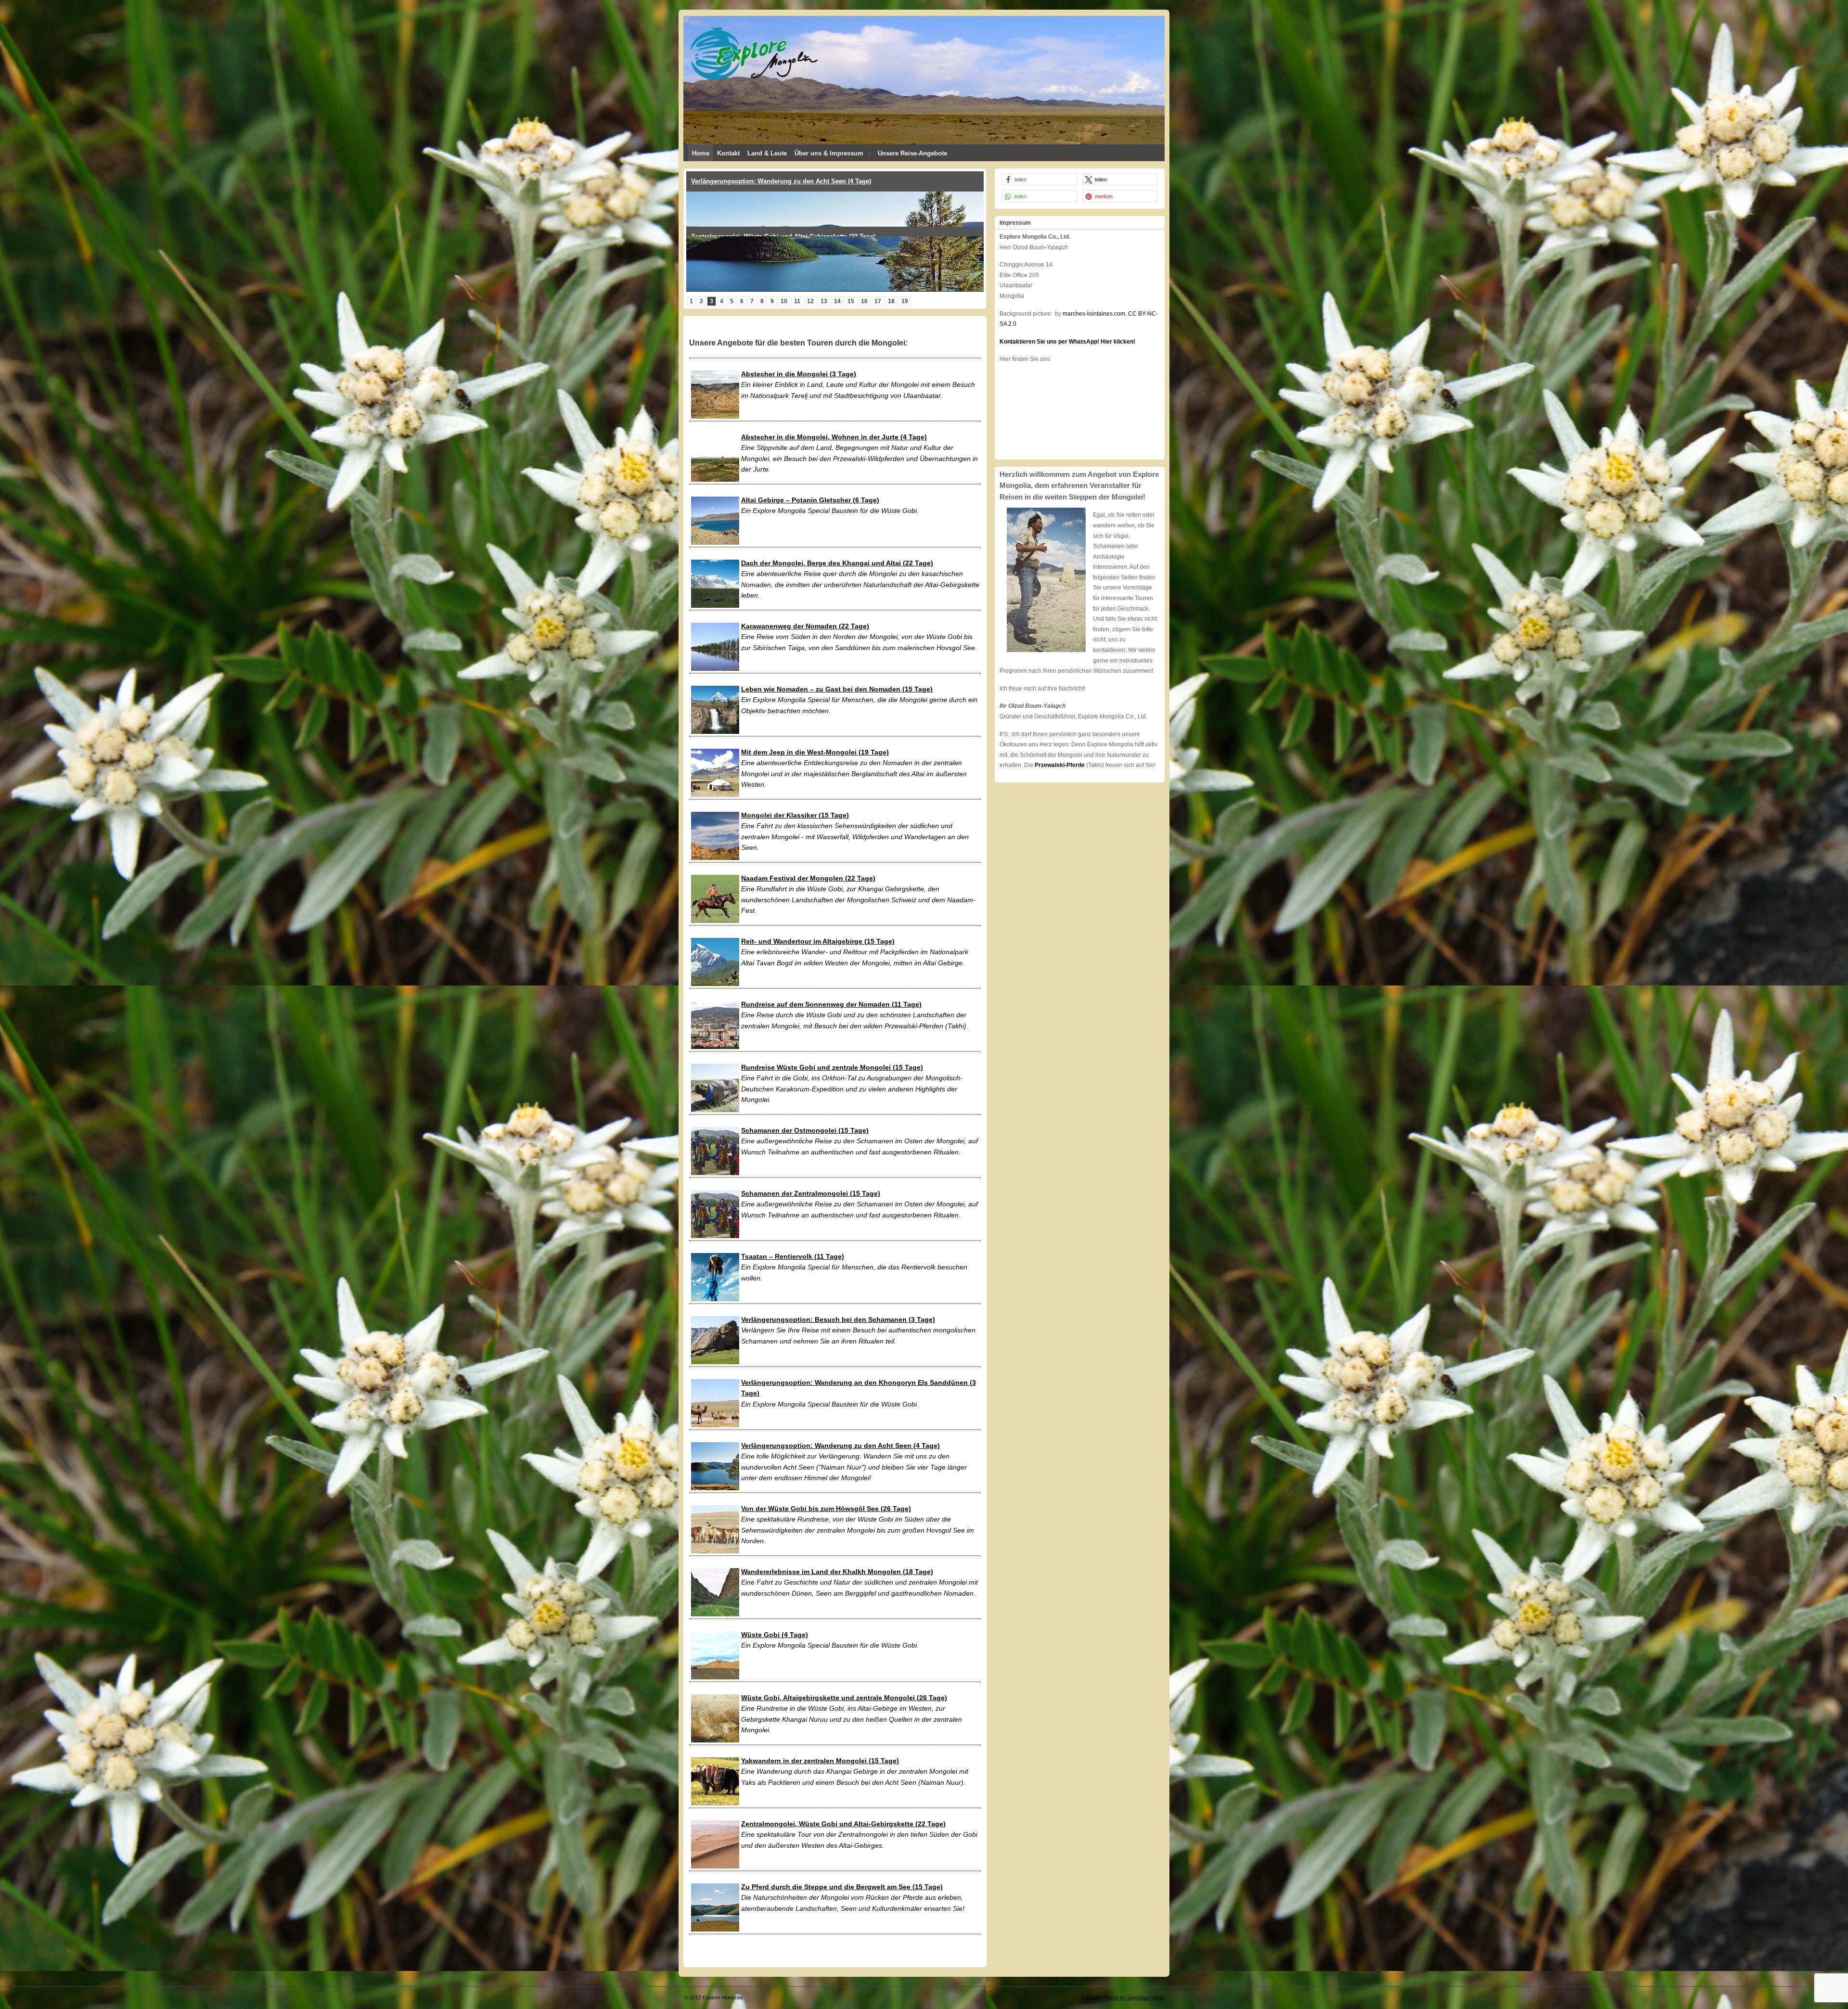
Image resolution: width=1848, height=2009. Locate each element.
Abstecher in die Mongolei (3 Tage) (799, 374)
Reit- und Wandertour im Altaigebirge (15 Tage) (818, 941)
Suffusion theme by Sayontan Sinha (1122, 1997)
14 (837, 301)
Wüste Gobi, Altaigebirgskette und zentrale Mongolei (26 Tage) (844, 1698)
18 (891, 301)
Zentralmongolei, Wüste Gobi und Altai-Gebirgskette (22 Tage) (843, 1824)
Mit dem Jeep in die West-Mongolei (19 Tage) (815, 752)
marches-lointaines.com (1094, 314)
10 (784, 301)
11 (797, 301)
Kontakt (728, 153)
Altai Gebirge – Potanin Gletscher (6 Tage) (810, 500)
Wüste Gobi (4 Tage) (775, 1635)
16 (864, 301)
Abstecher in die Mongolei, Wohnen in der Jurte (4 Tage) (834, 437)
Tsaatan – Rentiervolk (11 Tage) (793, 1256)
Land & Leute (767, 153)
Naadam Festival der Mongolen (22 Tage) (808, 878)
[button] (1040, 179)
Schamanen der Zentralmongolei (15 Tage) (811, 1193)
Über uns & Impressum (829, 153)
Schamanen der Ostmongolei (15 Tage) (805, 1130)
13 (824, 301)
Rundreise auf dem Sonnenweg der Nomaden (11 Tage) (831, 1004)
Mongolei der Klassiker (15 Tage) (740, 181)
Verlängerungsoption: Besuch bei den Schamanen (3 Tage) (838, 1319)
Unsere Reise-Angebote (912, 153)
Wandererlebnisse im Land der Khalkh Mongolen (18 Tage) (837, 1572)
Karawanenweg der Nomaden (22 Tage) (805, 626)
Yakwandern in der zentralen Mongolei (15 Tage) (820, 1761)
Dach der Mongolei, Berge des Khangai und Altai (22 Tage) (837, 563)
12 (810, 301)
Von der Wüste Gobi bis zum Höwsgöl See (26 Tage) (826, 1509)
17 (878, 301)
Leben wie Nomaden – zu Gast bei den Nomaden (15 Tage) (837, 689)
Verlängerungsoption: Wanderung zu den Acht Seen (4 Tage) (841, 1446)
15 (851, 301)
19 (905, 301)
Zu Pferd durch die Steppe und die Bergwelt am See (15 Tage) (842, 1887)
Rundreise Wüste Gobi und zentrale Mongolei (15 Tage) (832, 1067)
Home (701, 153)
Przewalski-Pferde (1060, 765)
